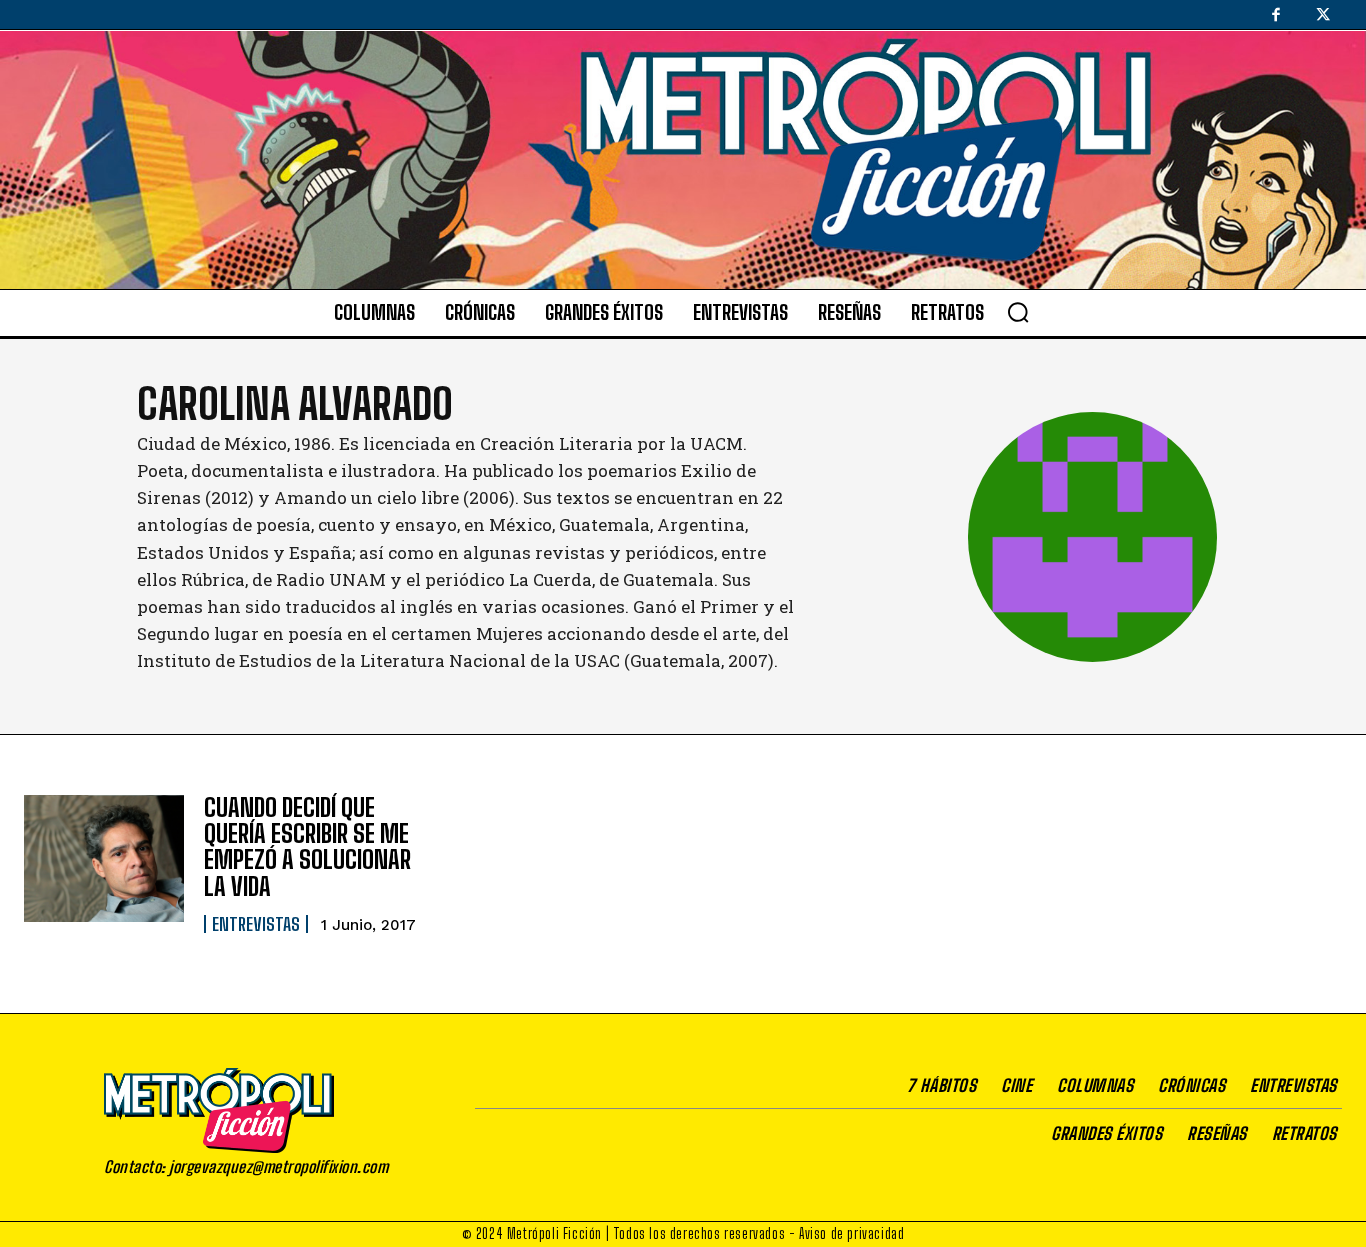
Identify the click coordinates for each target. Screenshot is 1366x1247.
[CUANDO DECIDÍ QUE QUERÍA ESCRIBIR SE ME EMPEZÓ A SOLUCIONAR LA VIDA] (104, 859)
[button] (1018, 312)
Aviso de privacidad (851, 1233)
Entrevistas (256, 924)
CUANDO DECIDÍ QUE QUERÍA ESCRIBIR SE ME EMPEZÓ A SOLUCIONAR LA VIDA (307, 847)
